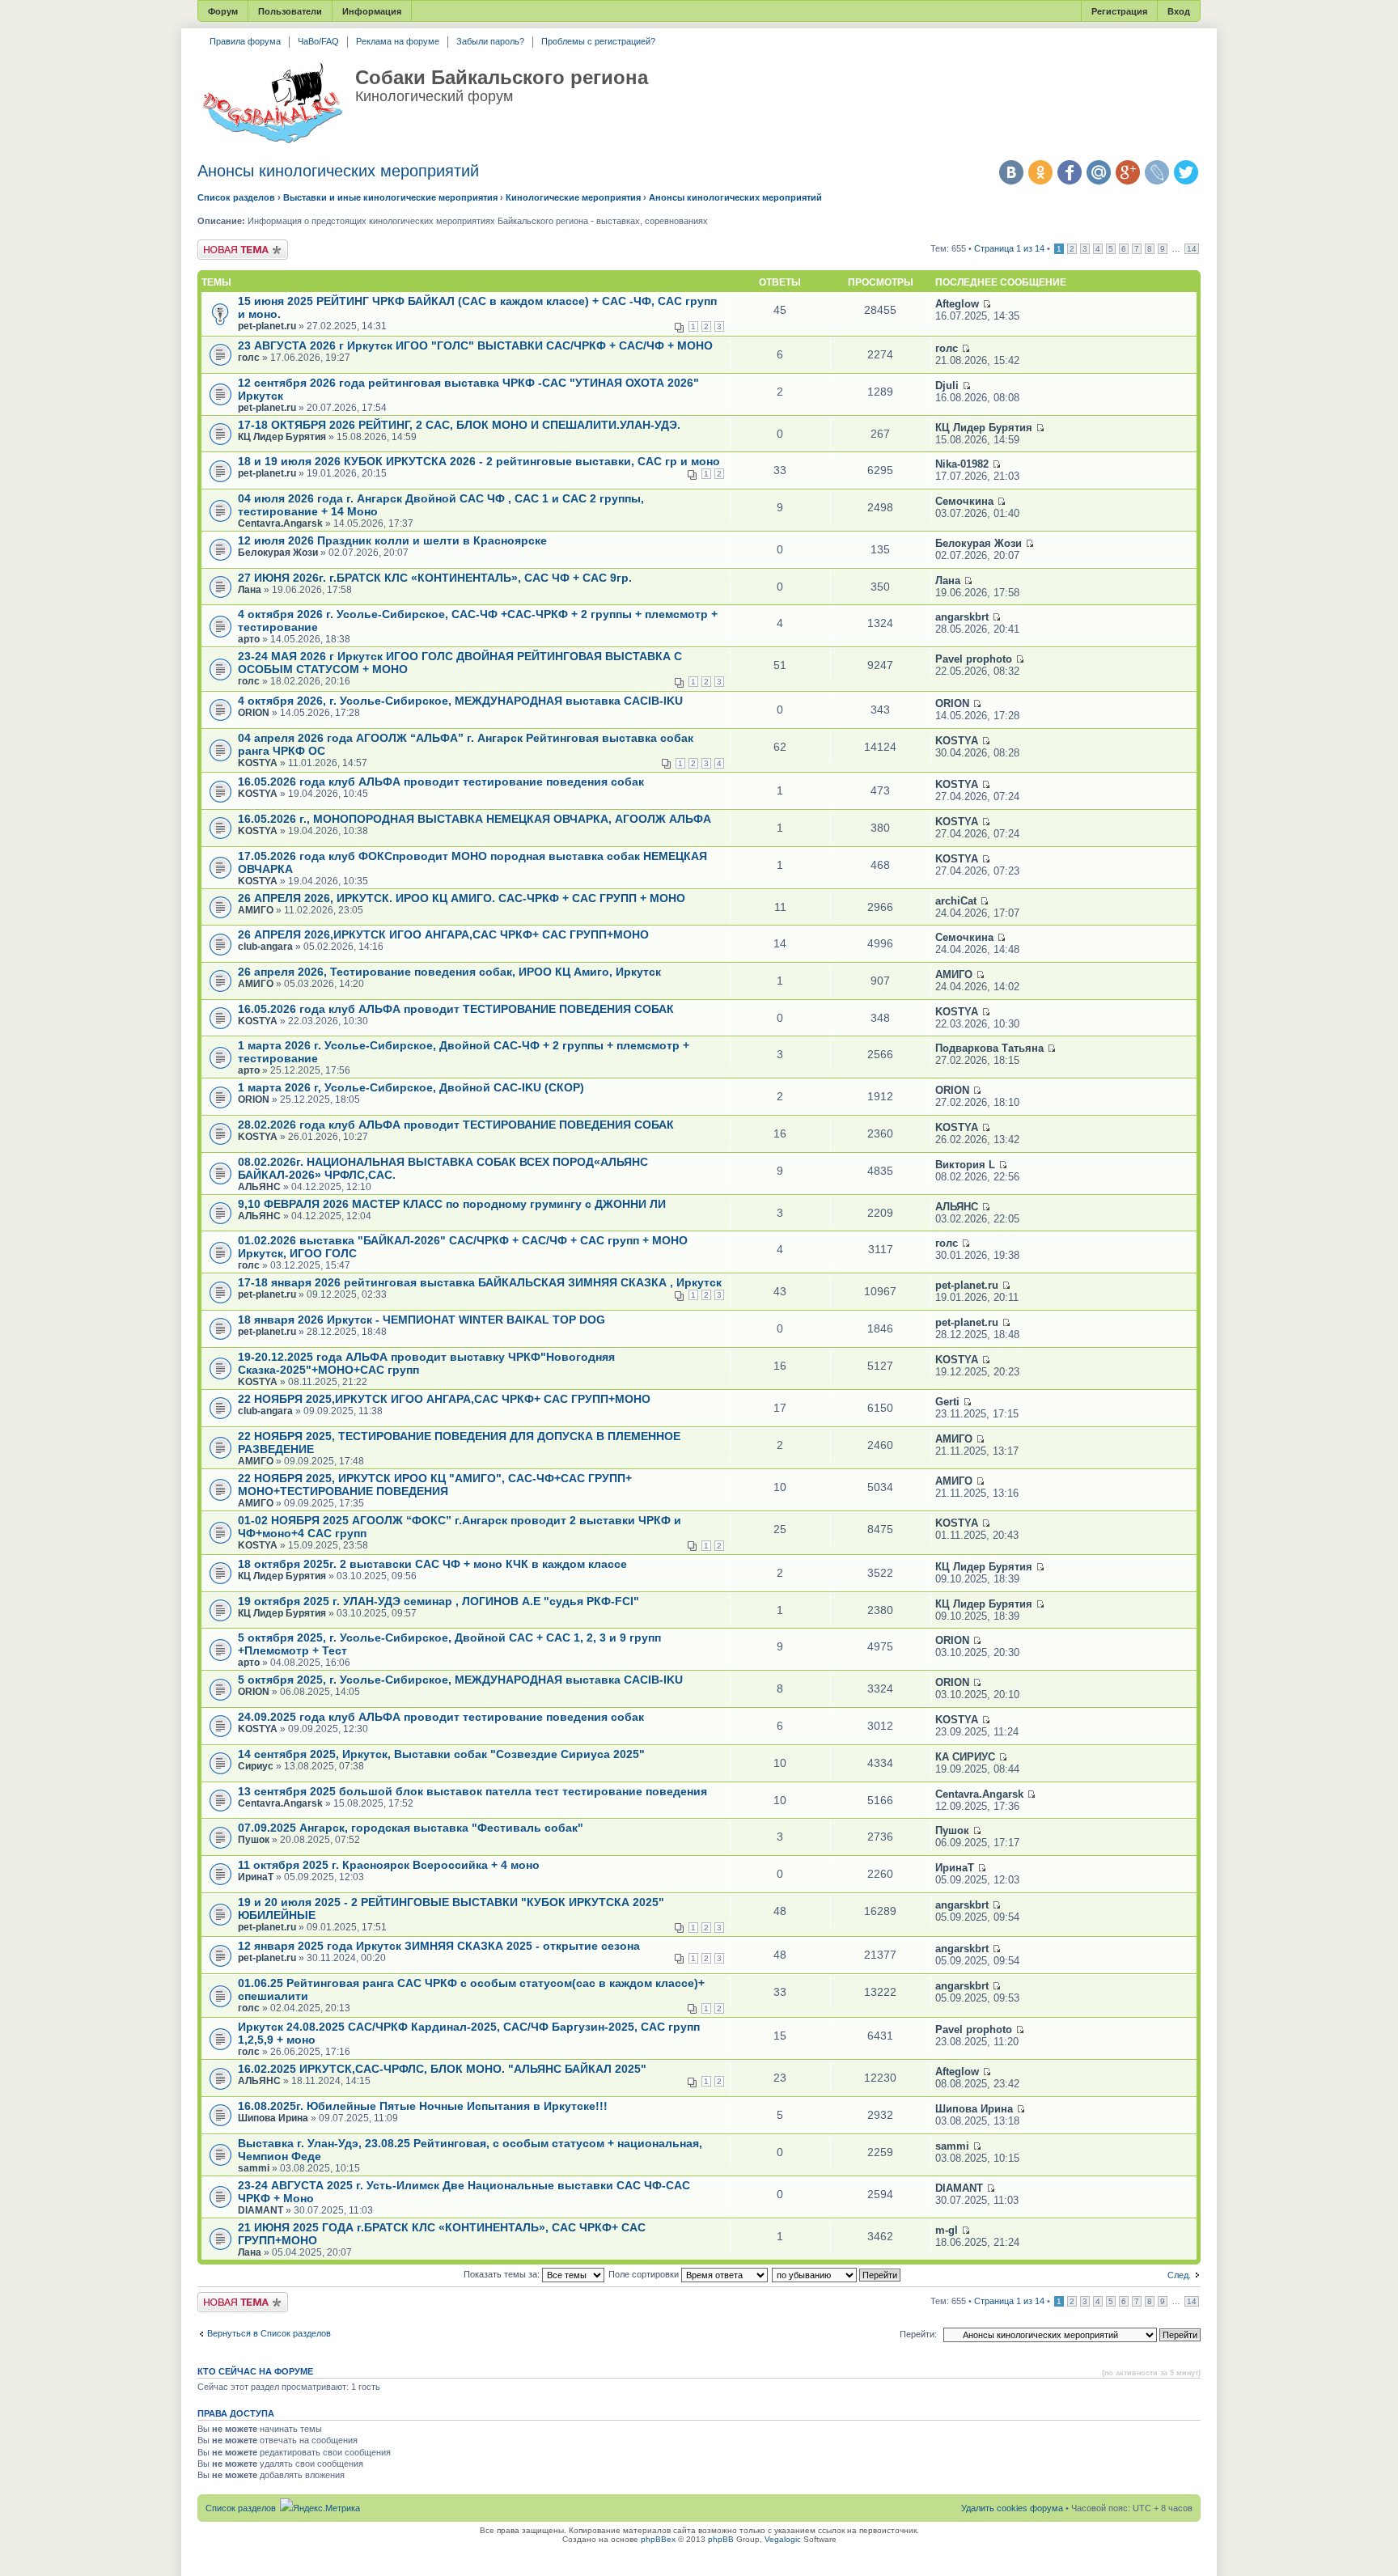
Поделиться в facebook (1070, 172)
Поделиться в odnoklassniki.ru (1040, 172)
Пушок (254, 1840)
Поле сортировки (645, 2274)
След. (1179, 2275)
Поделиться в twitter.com (1186, 172)
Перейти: (918, 2334)
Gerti (947, 1402)
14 (1192, 249)
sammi (254, 2168)
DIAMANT (261, 2210)
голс (249, 358)
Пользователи (290, 11)
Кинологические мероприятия (573, 197)
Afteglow (957, 304)
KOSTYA (258, 763)
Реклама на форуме (398, 41)
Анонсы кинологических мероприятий (338, 171)
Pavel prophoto (974, 659)
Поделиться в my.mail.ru (1099, 172)
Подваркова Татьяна (989, 1048)
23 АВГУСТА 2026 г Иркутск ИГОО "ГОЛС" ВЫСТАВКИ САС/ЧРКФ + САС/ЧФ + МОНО (475, 345)
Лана (250, 590)
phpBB (721, 2539)
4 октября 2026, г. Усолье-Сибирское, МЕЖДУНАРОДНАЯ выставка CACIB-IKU (460, 701)
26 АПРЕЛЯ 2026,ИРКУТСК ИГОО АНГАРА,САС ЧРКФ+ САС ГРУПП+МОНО (443, 934)
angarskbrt (962, 617)
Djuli (947, 386)
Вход (1179, 11)
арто (249, 639)
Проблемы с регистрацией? (598, 41)
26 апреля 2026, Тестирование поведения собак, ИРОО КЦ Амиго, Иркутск (449, 972)
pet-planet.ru (267, 326)
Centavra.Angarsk (280, 523)
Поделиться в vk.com (1011, 172)
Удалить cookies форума (1012, 2508)
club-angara (265, 947)
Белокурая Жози (278, 553)
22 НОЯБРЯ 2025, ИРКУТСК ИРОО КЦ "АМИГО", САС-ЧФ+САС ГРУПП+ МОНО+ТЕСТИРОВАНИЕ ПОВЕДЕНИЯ (435, 1485)
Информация (372, 11)
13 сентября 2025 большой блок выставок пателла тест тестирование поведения (472, 1791)
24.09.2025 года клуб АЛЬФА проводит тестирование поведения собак (441, 1717)
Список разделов (236, 197)
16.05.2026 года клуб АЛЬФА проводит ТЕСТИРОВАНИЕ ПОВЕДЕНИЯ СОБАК (456, 1009)
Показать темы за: (503, 2274)
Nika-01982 (962, 464)
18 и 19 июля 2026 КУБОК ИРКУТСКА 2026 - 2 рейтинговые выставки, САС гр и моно (479, 461)
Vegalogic (783, 2539)
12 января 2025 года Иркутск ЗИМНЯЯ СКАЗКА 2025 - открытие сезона (439, 1946)
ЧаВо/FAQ (318, 41)
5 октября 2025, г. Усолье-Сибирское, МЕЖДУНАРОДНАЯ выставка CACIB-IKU (460, 1680)
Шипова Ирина (273, 2118)
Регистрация (1119, 11)
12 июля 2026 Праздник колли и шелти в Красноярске (392, 540)
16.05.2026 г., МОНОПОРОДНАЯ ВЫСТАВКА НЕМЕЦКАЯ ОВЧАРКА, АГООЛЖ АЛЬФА (474, 819)
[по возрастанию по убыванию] (837, 2274)
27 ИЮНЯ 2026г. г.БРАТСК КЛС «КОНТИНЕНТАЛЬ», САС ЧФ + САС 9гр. (435, 578)
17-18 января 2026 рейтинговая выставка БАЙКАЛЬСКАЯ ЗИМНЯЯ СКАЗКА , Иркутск (480, 1282)
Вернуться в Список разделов (269, 2333)
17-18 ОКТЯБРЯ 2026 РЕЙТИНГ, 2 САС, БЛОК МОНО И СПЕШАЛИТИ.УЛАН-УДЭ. (459, 425)
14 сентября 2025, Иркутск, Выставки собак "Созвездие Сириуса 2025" (441, 1754)
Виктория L (965, 1165)
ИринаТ (256, 1877)
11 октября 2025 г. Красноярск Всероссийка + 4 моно (389, 1865)
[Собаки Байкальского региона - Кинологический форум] (272, 104)
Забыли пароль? (490, 41)
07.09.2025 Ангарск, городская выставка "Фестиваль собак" (411, 1828)
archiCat (956, 901)
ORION (254, 713)
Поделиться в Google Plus (1128, 172)
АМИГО (256, 910)
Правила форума (245, 41)
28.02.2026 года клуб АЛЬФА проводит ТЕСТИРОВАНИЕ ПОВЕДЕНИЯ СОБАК (456, 1125)
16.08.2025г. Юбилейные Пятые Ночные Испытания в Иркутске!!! (423, 2106)
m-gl (947, 2230)
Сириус (256, 1766)
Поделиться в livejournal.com (1157, 172)
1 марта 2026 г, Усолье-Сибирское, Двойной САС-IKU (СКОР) (411, 1087)
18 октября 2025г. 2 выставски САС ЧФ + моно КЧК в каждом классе (432, 1564)
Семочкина (964, 501)
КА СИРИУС (965, 1757)
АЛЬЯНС (259, 1187)
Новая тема (222, 244)
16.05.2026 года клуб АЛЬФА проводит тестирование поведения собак (441, 782)
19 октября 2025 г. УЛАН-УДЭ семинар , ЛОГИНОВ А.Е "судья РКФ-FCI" (438, 1601)
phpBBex (658, 2539)
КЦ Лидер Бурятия (282, 437)
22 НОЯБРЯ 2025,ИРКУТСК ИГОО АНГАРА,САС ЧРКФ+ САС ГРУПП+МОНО (444, 1399)
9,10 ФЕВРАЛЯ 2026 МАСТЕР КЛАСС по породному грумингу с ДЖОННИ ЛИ (452, 1204)
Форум (223, 11)
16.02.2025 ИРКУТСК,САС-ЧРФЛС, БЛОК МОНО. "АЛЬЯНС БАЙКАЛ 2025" (442, 2069)
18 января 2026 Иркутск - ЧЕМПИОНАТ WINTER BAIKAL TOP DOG (422, 1320)
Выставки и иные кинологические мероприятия (390, 197)
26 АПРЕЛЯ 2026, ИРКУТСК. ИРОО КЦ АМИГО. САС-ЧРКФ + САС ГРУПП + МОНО (462, 898)
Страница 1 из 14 (1009, 248)
